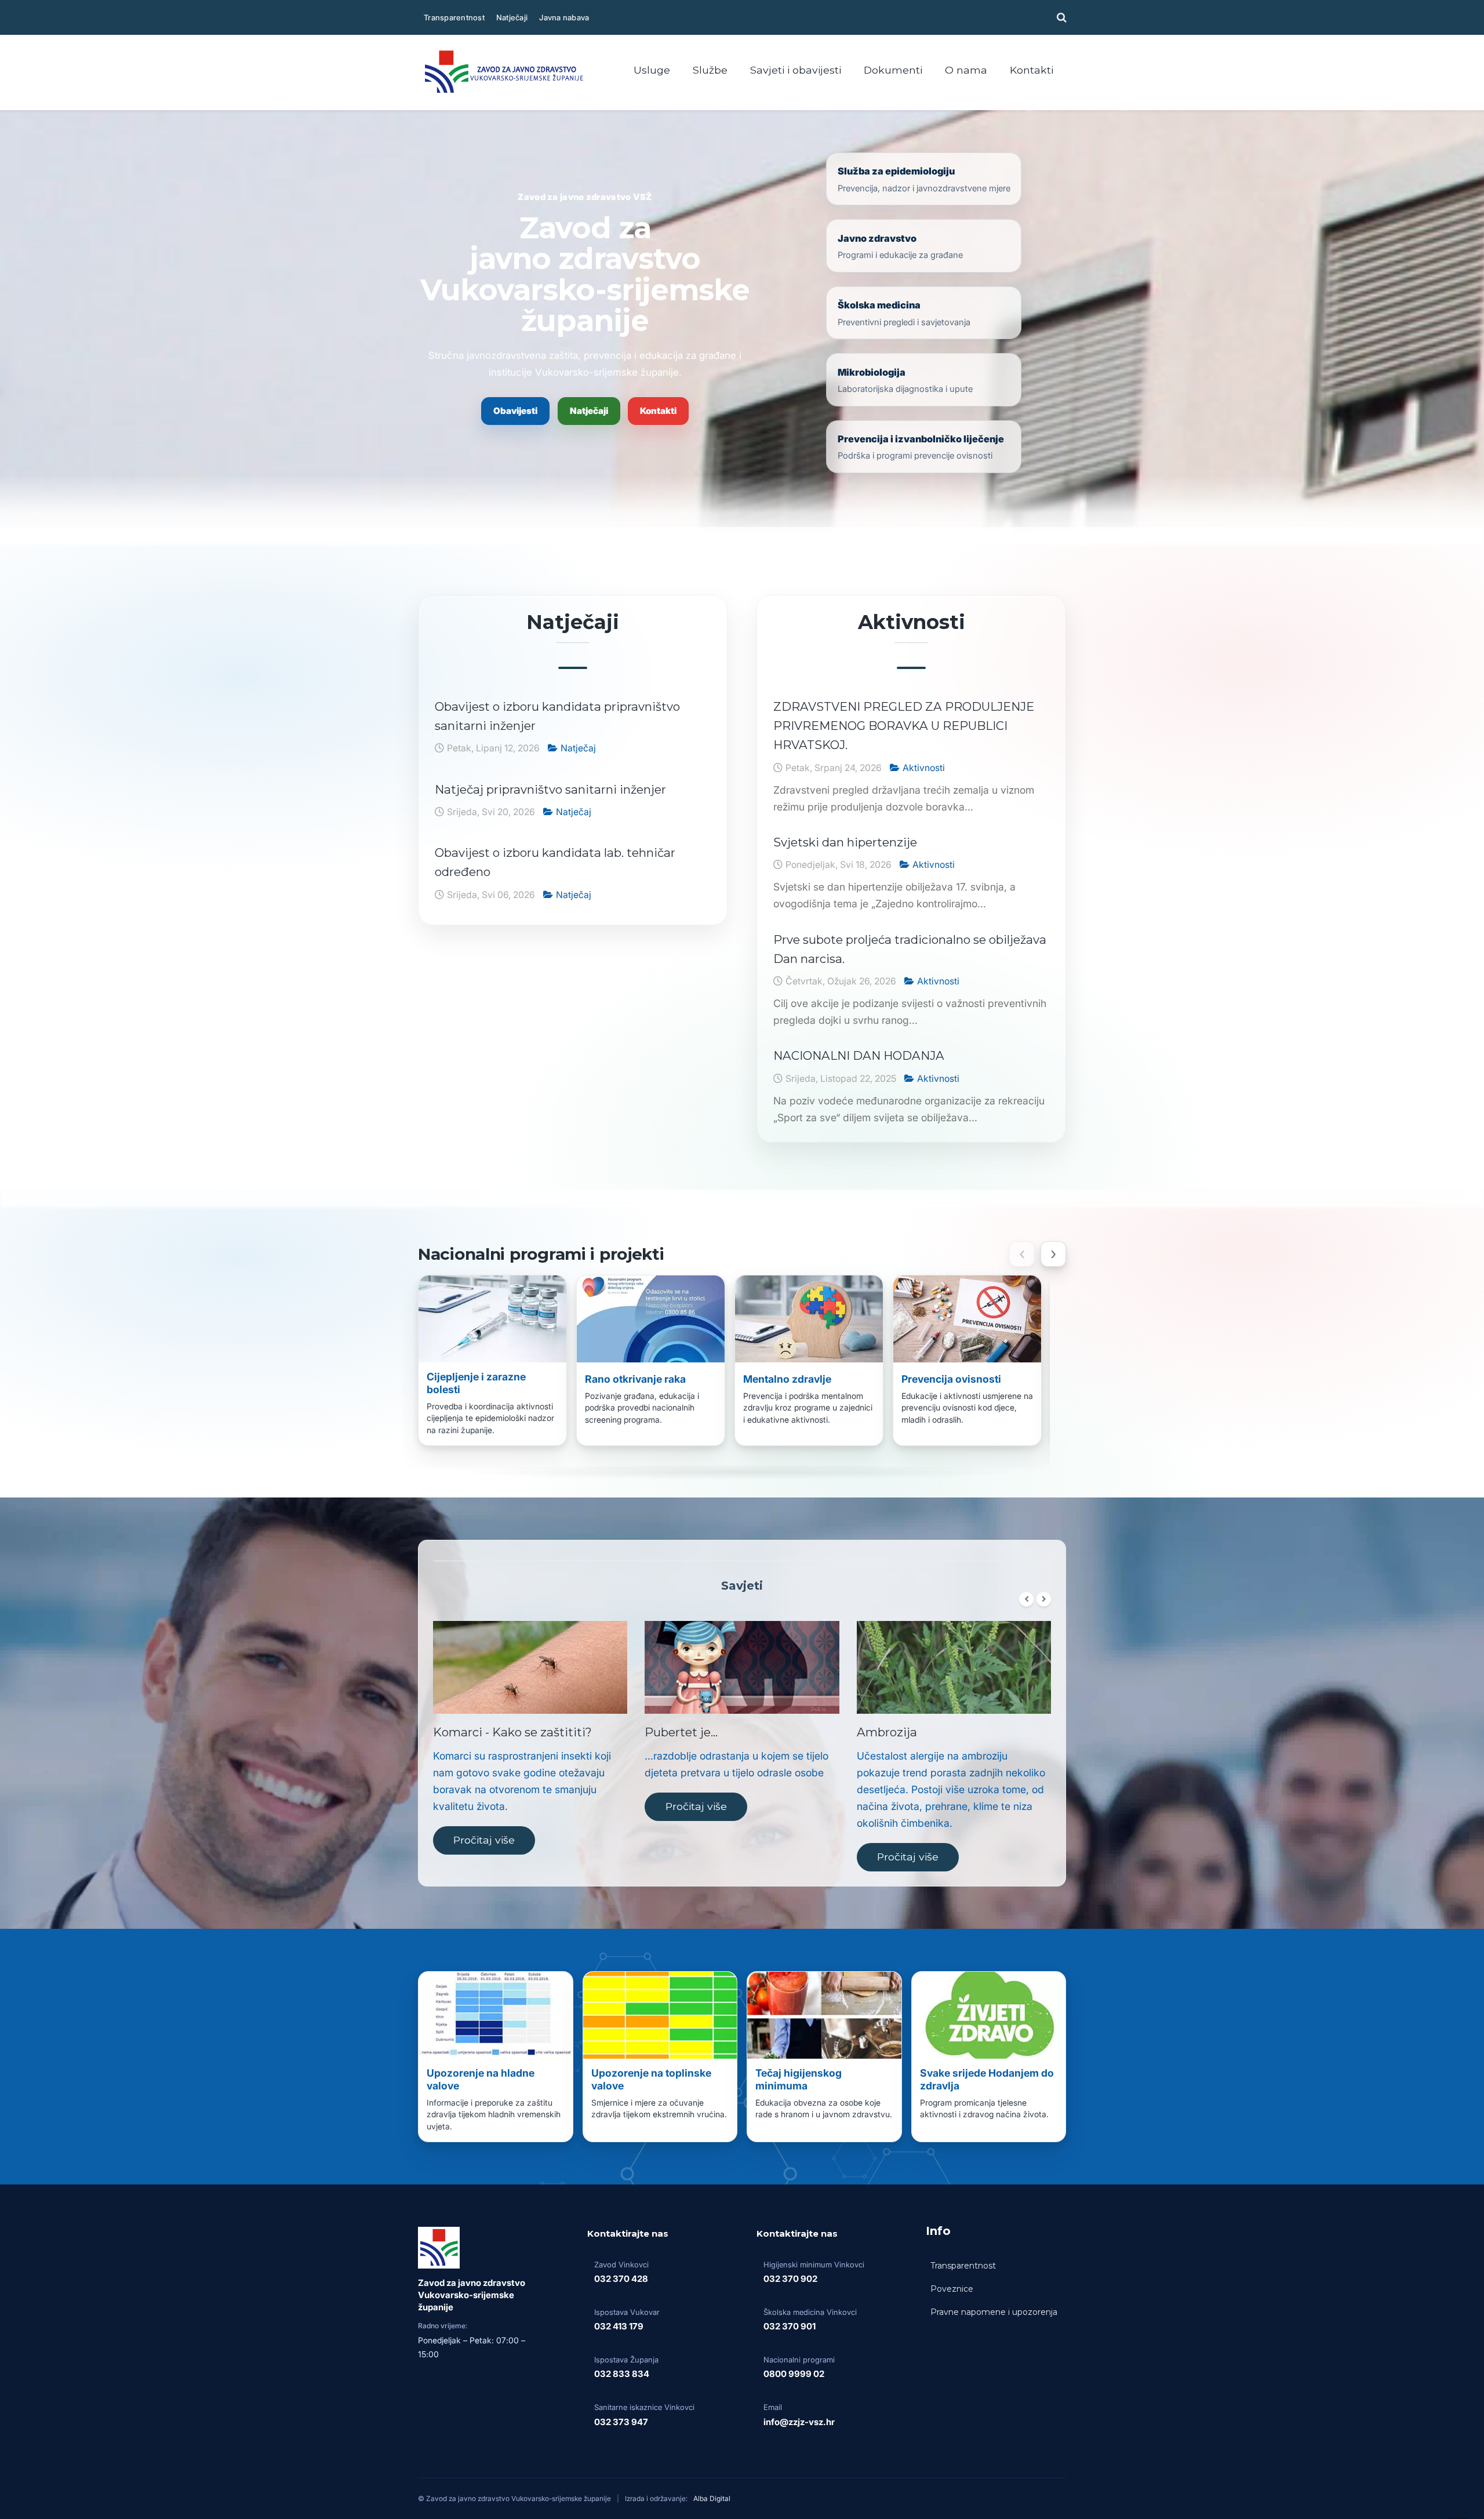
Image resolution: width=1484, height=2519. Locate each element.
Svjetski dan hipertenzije (845, 842)
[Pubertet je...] (742, 1667)
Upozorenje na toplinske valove (651, 2079)
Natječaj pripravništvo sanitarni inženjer (550, 789)
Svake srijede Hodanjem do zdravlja (987, 2079)
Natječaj (578, 748)
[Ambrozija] (954, 1667)
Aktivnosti (924, 768)
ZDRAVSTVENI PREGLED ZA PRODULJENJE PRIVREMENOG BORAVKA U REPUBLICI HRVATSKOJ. (904, 726)
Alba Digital (712, 2498)
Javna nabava (564, 17)
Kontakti (658, 411)
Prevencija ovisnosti (951, 1379)
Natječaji (512, 17)
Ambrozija (887, 1732)
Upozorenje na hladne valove (481, 2079)
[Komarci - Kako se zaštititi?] (530, 1667)
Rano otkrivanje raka (635, 1379)
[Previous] (1026, 1599)
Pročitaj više (484, 1840)
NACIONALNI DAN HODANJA (859, 1055)
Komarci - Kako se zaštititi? (512, 1732)
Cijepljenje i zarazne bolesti (476, 1383)
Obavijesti (515, 411)
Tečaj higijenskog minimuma (799, 2079)
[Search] (1060, 17)
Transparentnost (454, 17)
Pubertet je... (681, 1732)
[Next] (1044, 1599)
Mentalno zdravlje (787, 1379)
